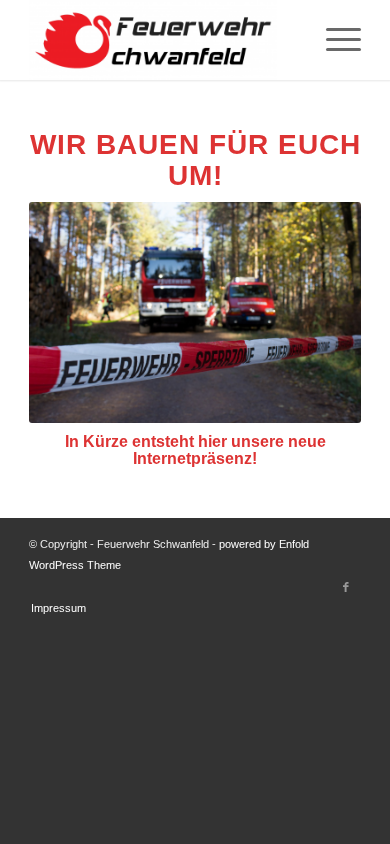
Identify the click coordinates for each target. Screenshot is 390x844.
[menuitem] (333, 40)
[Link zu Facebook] (346, 587)
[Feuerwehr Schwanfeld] (161, 40)
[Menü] (333, 40)
